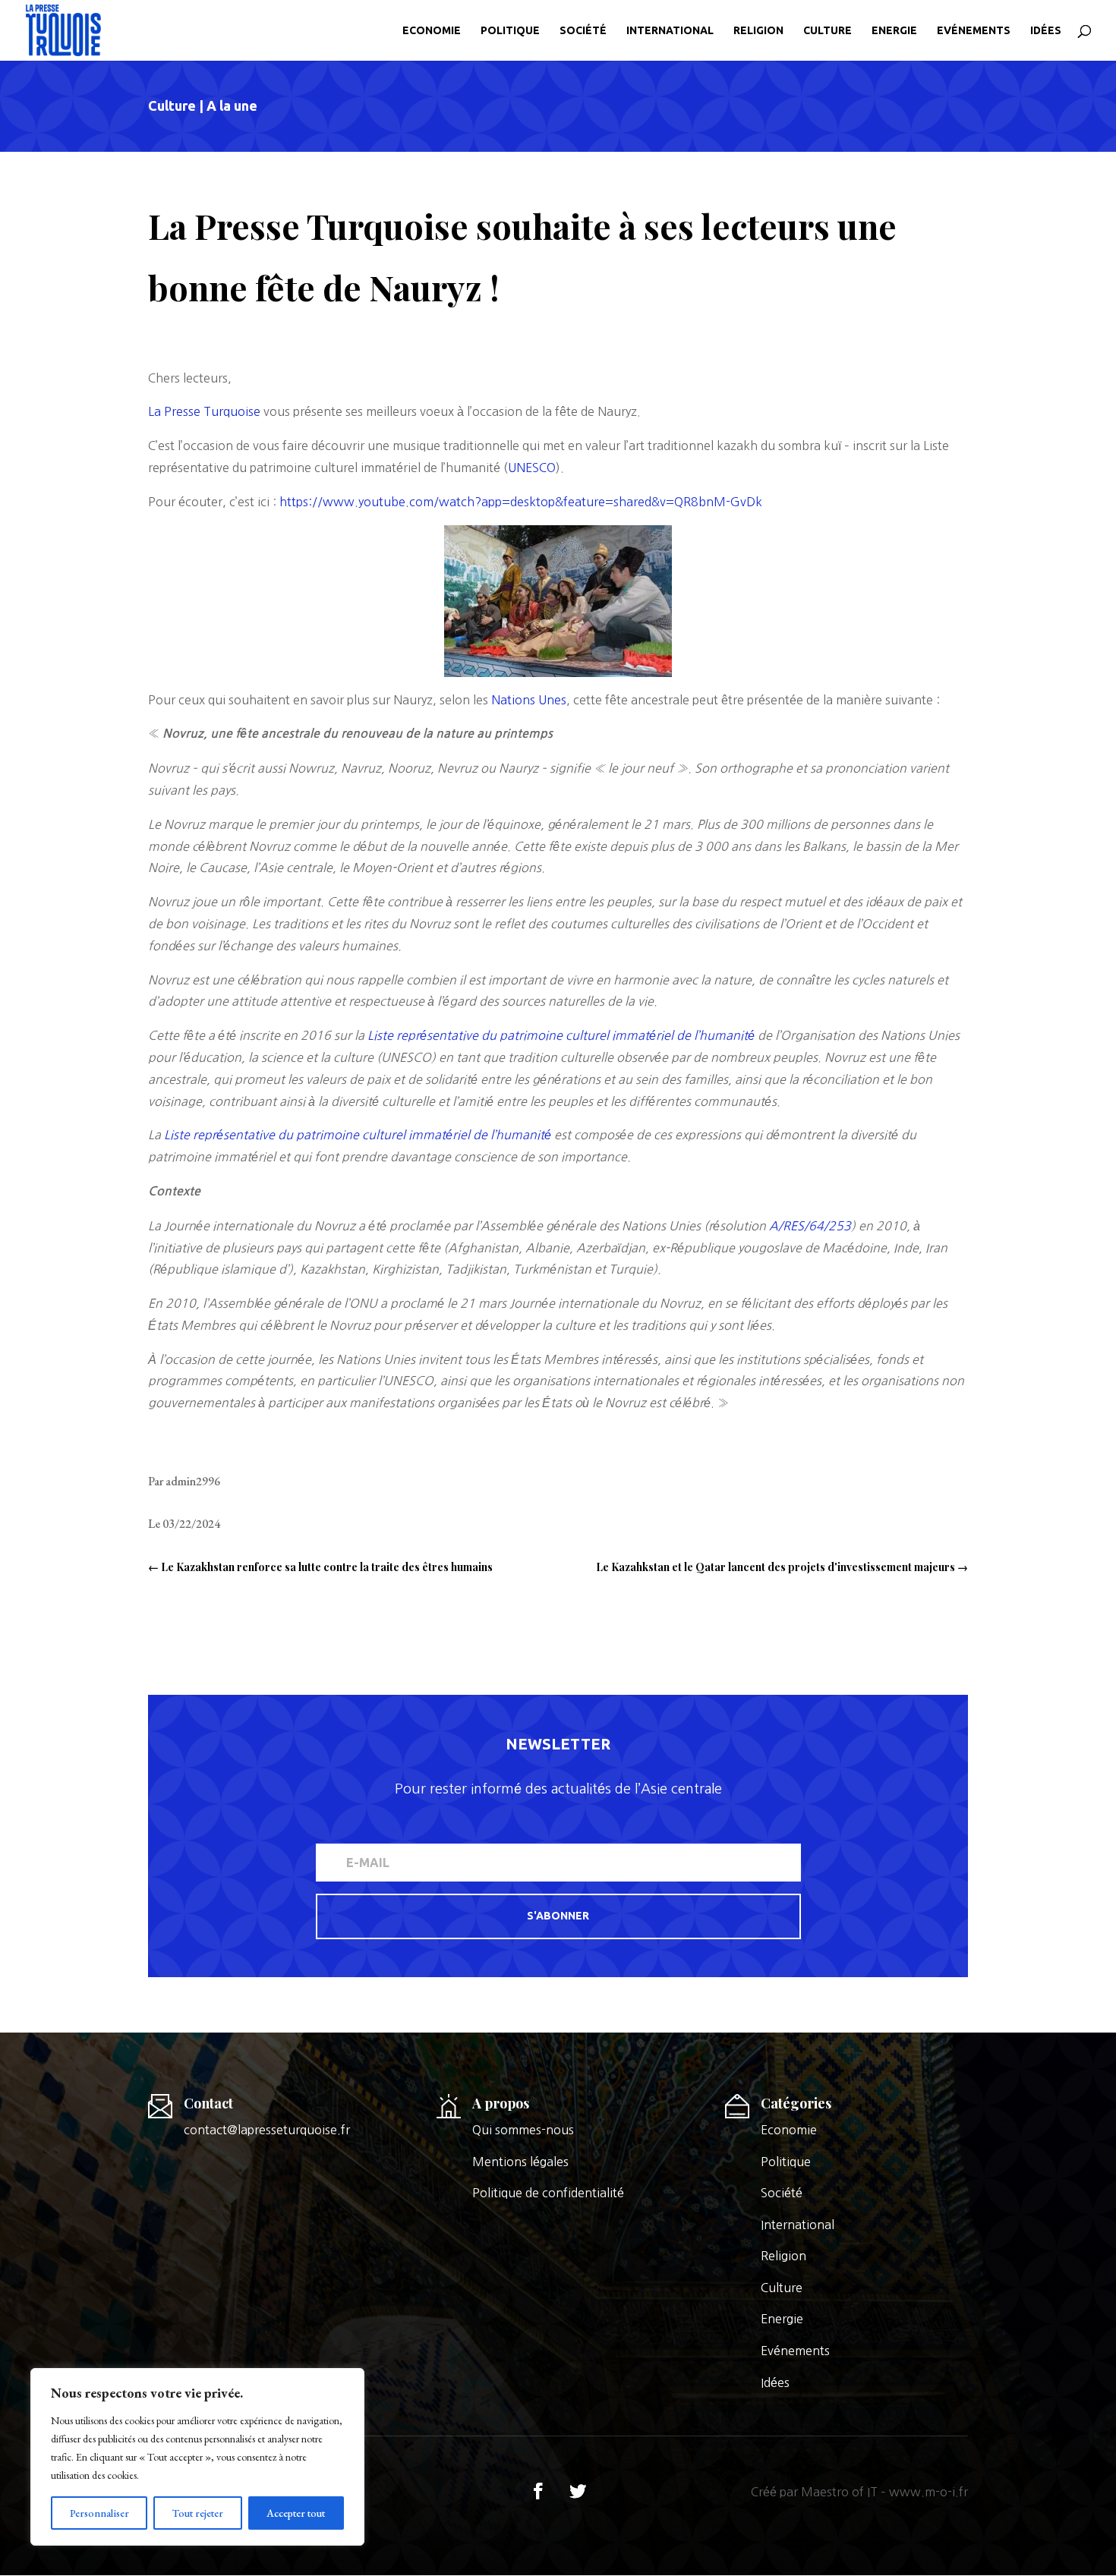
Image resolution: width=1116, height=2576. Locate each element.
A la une (232, 105)
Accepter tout (296, 2513)
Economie (432, 31)
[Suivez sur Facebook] (538, 2491)
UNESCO (532, 468)
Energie (894, 31)
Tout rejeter (198, 2513)
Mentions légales (520, 2162)
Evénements (974, 31)
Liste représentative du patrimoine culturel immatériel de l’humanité (561, 1035)
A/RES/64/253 (810, 1226)
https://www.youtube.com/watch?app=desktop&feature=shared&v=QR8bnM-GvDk (521, 502)
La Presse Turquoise (204, 411)
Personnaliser (99, 2513)
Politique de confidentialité (548, 2193)
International (670, 31)
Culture (828, 31)
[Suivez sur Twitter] (578, 2491)
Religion (758, 31)
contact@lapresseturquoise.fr (267, 2130)
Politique (510, 31)
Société (583, 31)
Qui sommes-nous (523, 2130)
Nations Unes (529, 700)
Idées (1046, 31)
